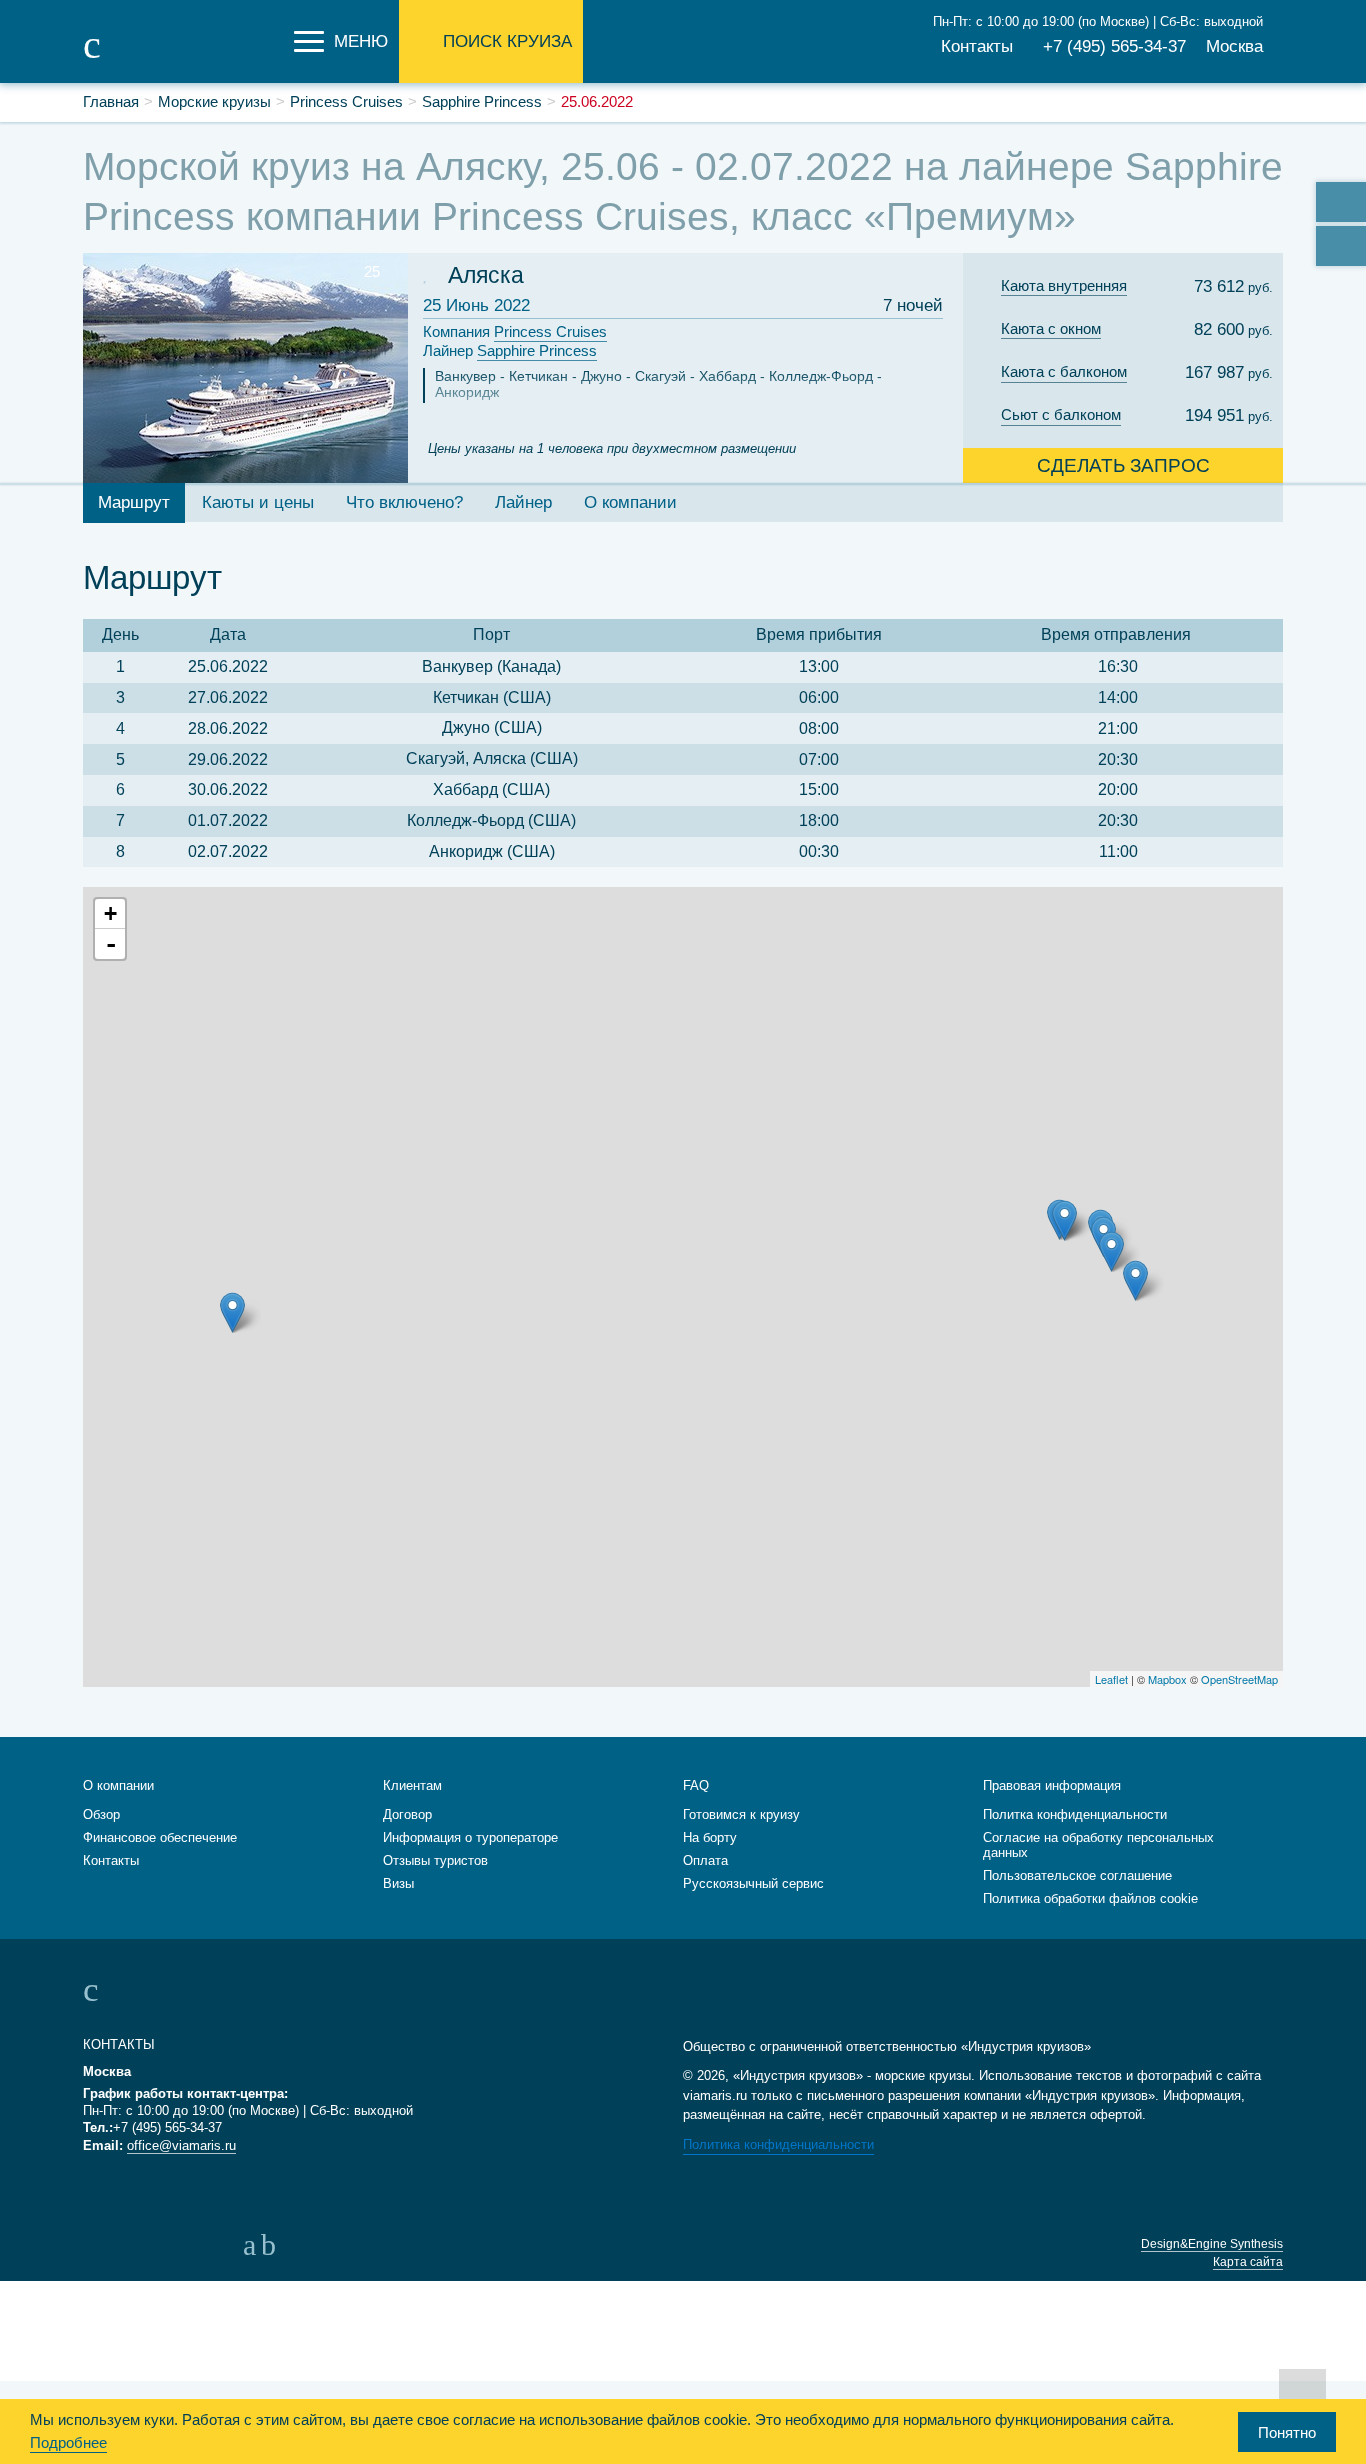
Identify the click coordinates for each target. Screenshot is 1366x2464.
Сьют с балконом (1061, 414)
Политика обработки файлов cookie (1090, 1898)
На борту (710, 1837)
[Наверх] (1302, 2391)
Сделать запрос (1123, 465)
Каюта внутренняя (1064, 285)
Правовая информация (1052, 1785)
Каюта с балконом (1064, 371)
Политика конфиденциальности (778, 2144)
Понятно (1287, 2432)
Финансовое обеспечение (160, 1837)
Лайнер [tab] (523, 502)
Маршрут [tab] (134, 502)
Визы (398, 1883)
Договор (407, 1814)
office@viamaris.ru (181, 2145)
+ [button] (110, 913)
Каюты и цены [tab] (258, 502)
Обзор (101, 1814)
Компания (515, 331)
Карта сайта (1248, 2262)
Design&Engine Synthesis (1212, 2244)
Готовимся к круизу (741, 1814)
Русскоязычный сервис (753, 1883)
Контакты (977, 46)
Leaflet (1111, 1679)
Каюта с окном (1051, 328)
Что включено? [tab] (404, 502)
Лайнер (510, 350)
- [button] (111, 944)
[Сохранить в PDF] (1341, 246)
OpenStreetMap (1239, 1679)
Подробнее (68, 2442)
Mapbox (1167, 1679)
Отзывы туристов (435, 1860)
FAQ (696, 1785)
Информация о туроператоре (470, 1837)
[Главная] (183, 58)
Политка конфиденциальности (1075, 1814)
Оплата (705, 1860)
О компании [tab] (630, 502)
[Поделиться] (1341, 202)
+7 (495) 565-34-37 (1114, 46)
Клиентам (412, 1785)
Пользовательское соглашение (1077, 1875)
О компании (118, 1785)
